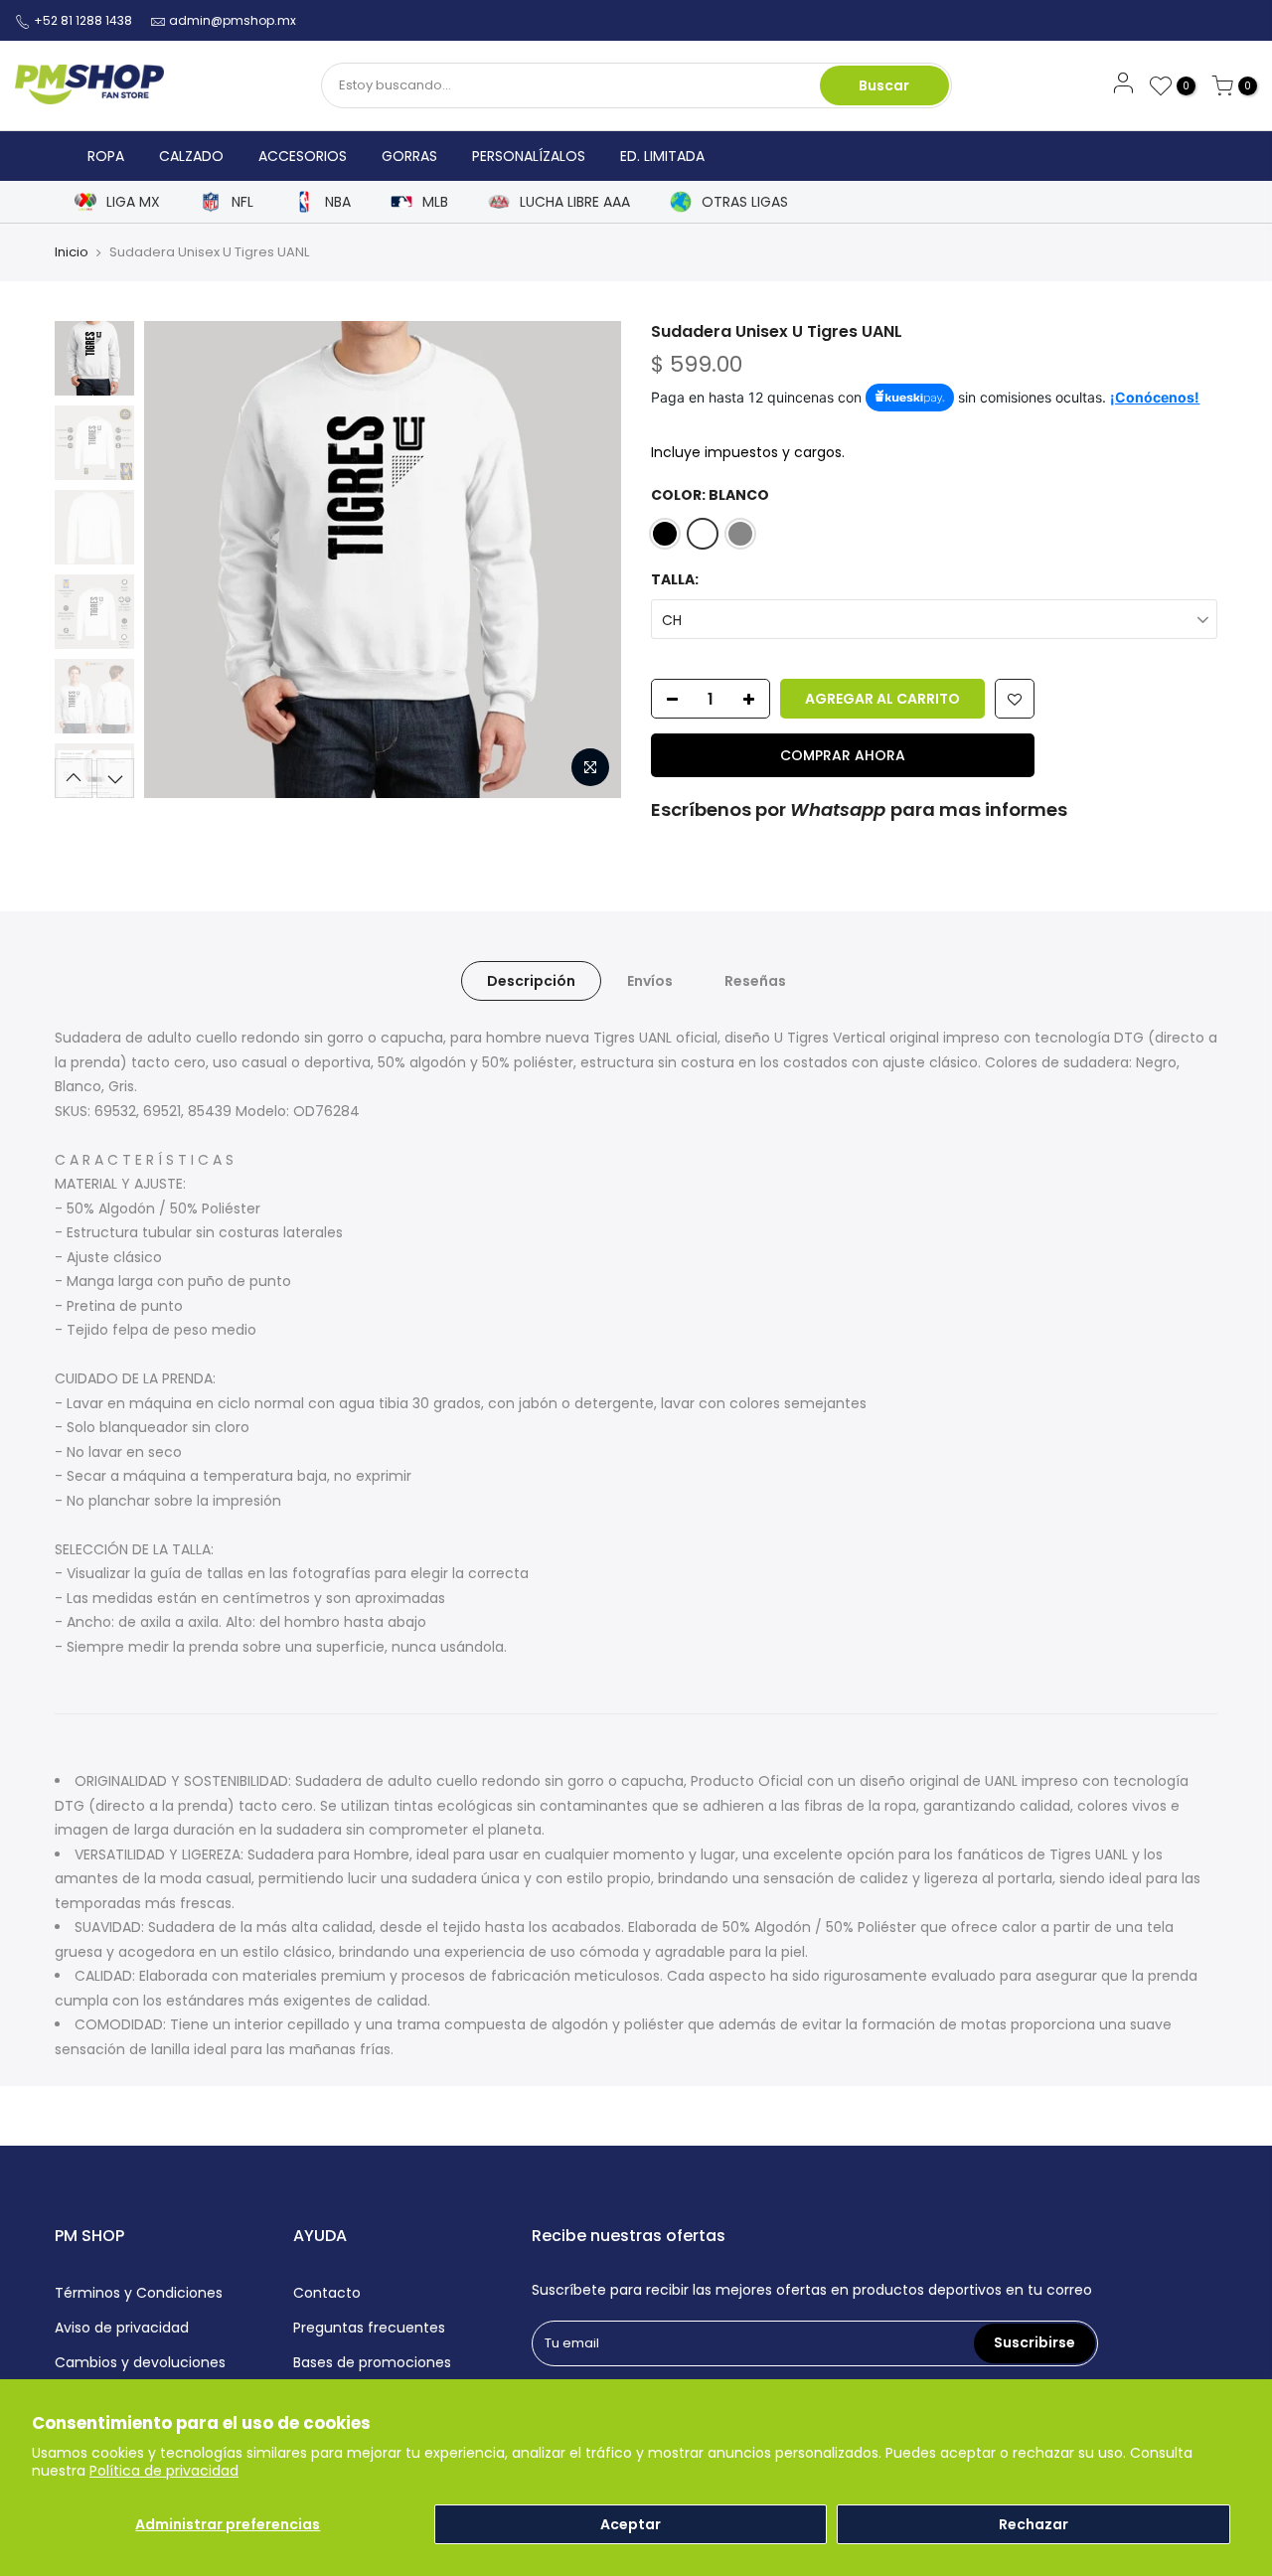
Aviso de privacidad (122, 2328)
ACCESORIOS (303, 156)
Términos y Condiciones (139, 2293)
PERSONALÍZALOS (529, 156)
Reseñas (755, 981)
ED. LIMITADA (662, 156)
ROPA (106, 156)
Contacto (327, 2293)
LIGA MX (133, 202)
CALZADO (191, 156)
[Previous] (179, 560)
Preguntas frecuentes (369, 2328)
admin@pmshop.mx (233, 20)
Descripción (531, 981)
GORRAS (409, 156)
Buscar (884, 85)
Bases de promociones (372, 2362)
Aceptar (631, 2524)
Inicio (72, 252)
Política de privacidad (164, 2471)
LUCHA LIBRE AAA (575, 202)
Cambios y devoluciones (140, 2362)
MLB (435, 202)
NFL (242, 202)
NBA (338, 202)
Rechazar (1033, 2524)
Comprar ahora (843, 755)
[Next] (586, 560)
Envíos (650, 981)
